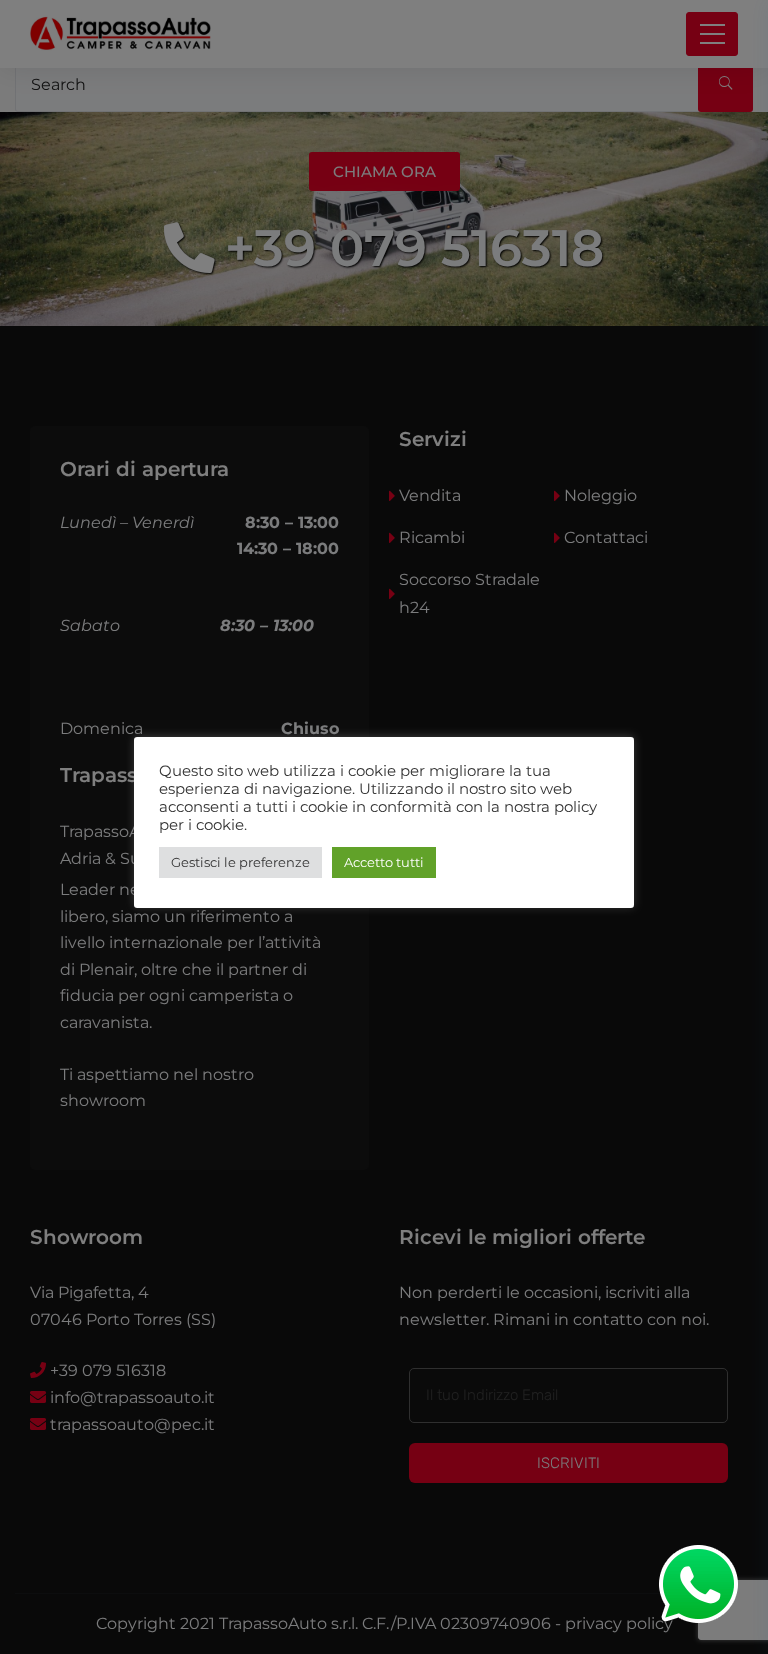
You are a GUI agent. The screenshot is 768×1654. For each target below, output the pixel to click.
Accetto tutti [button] (384, 862)
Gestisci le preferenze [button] (240, 862)
